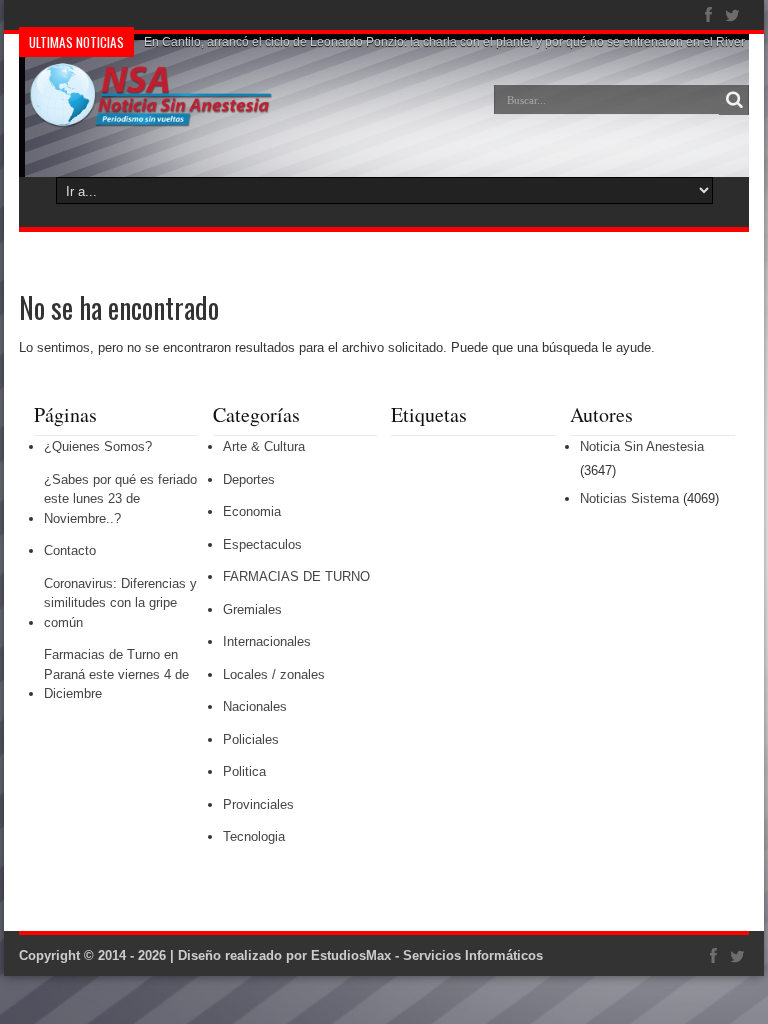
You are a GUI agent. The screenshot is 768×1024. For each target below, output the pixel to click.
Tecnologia (254, 836)
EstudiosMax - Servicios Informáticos (427, 955)
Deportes (249, 479)
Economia (252, 511)
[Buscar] (734, 100)
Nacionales (255, 706)
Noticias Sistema (629, 498)
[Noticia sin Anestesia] (146, 114)
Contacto (70, 550)
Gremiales (252, 609)
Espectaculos (262, 544)
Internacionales (267, 641)
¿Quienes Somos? (98, 446)
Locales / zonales (274, 674)
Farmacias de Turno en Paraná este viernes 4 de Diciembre (116, 674)
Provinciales (258, 804)
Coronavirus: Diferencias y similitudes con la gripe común (120, 603)
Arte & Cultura (264, 446)
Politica (244, 771)
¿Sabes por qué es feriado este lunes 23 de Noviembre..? (120, 499)
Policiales (251, 739)
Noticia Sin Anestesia (642, 446)
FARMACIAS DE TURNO (296, 576)
